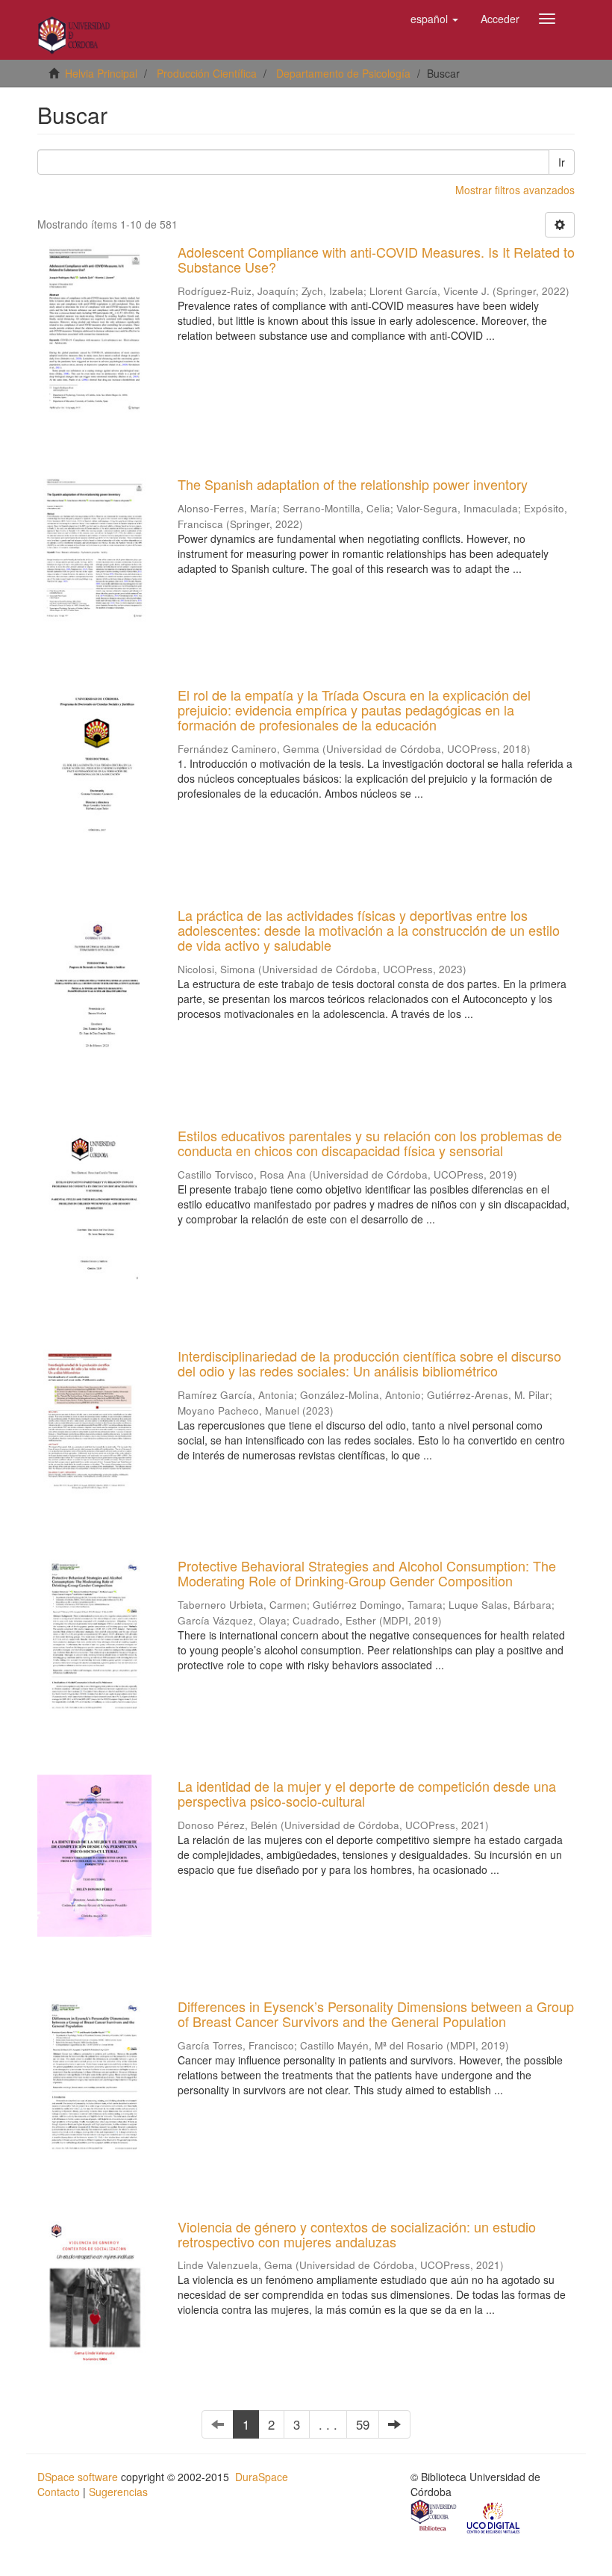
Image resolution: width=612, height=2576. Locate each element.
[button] (434, 19)
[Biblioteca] (434, 2517)
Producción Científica (207, 73)
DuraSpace (262, 2477)
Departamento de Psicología (343, 73)
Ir (562, 162)
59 (363, 2424)
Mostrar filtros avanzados (515, 190)
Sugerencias (118, 2492)
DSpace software (78, 2477)
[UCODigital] (494, 2517)
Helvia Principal (101, 73)
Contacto (59, 2492)
